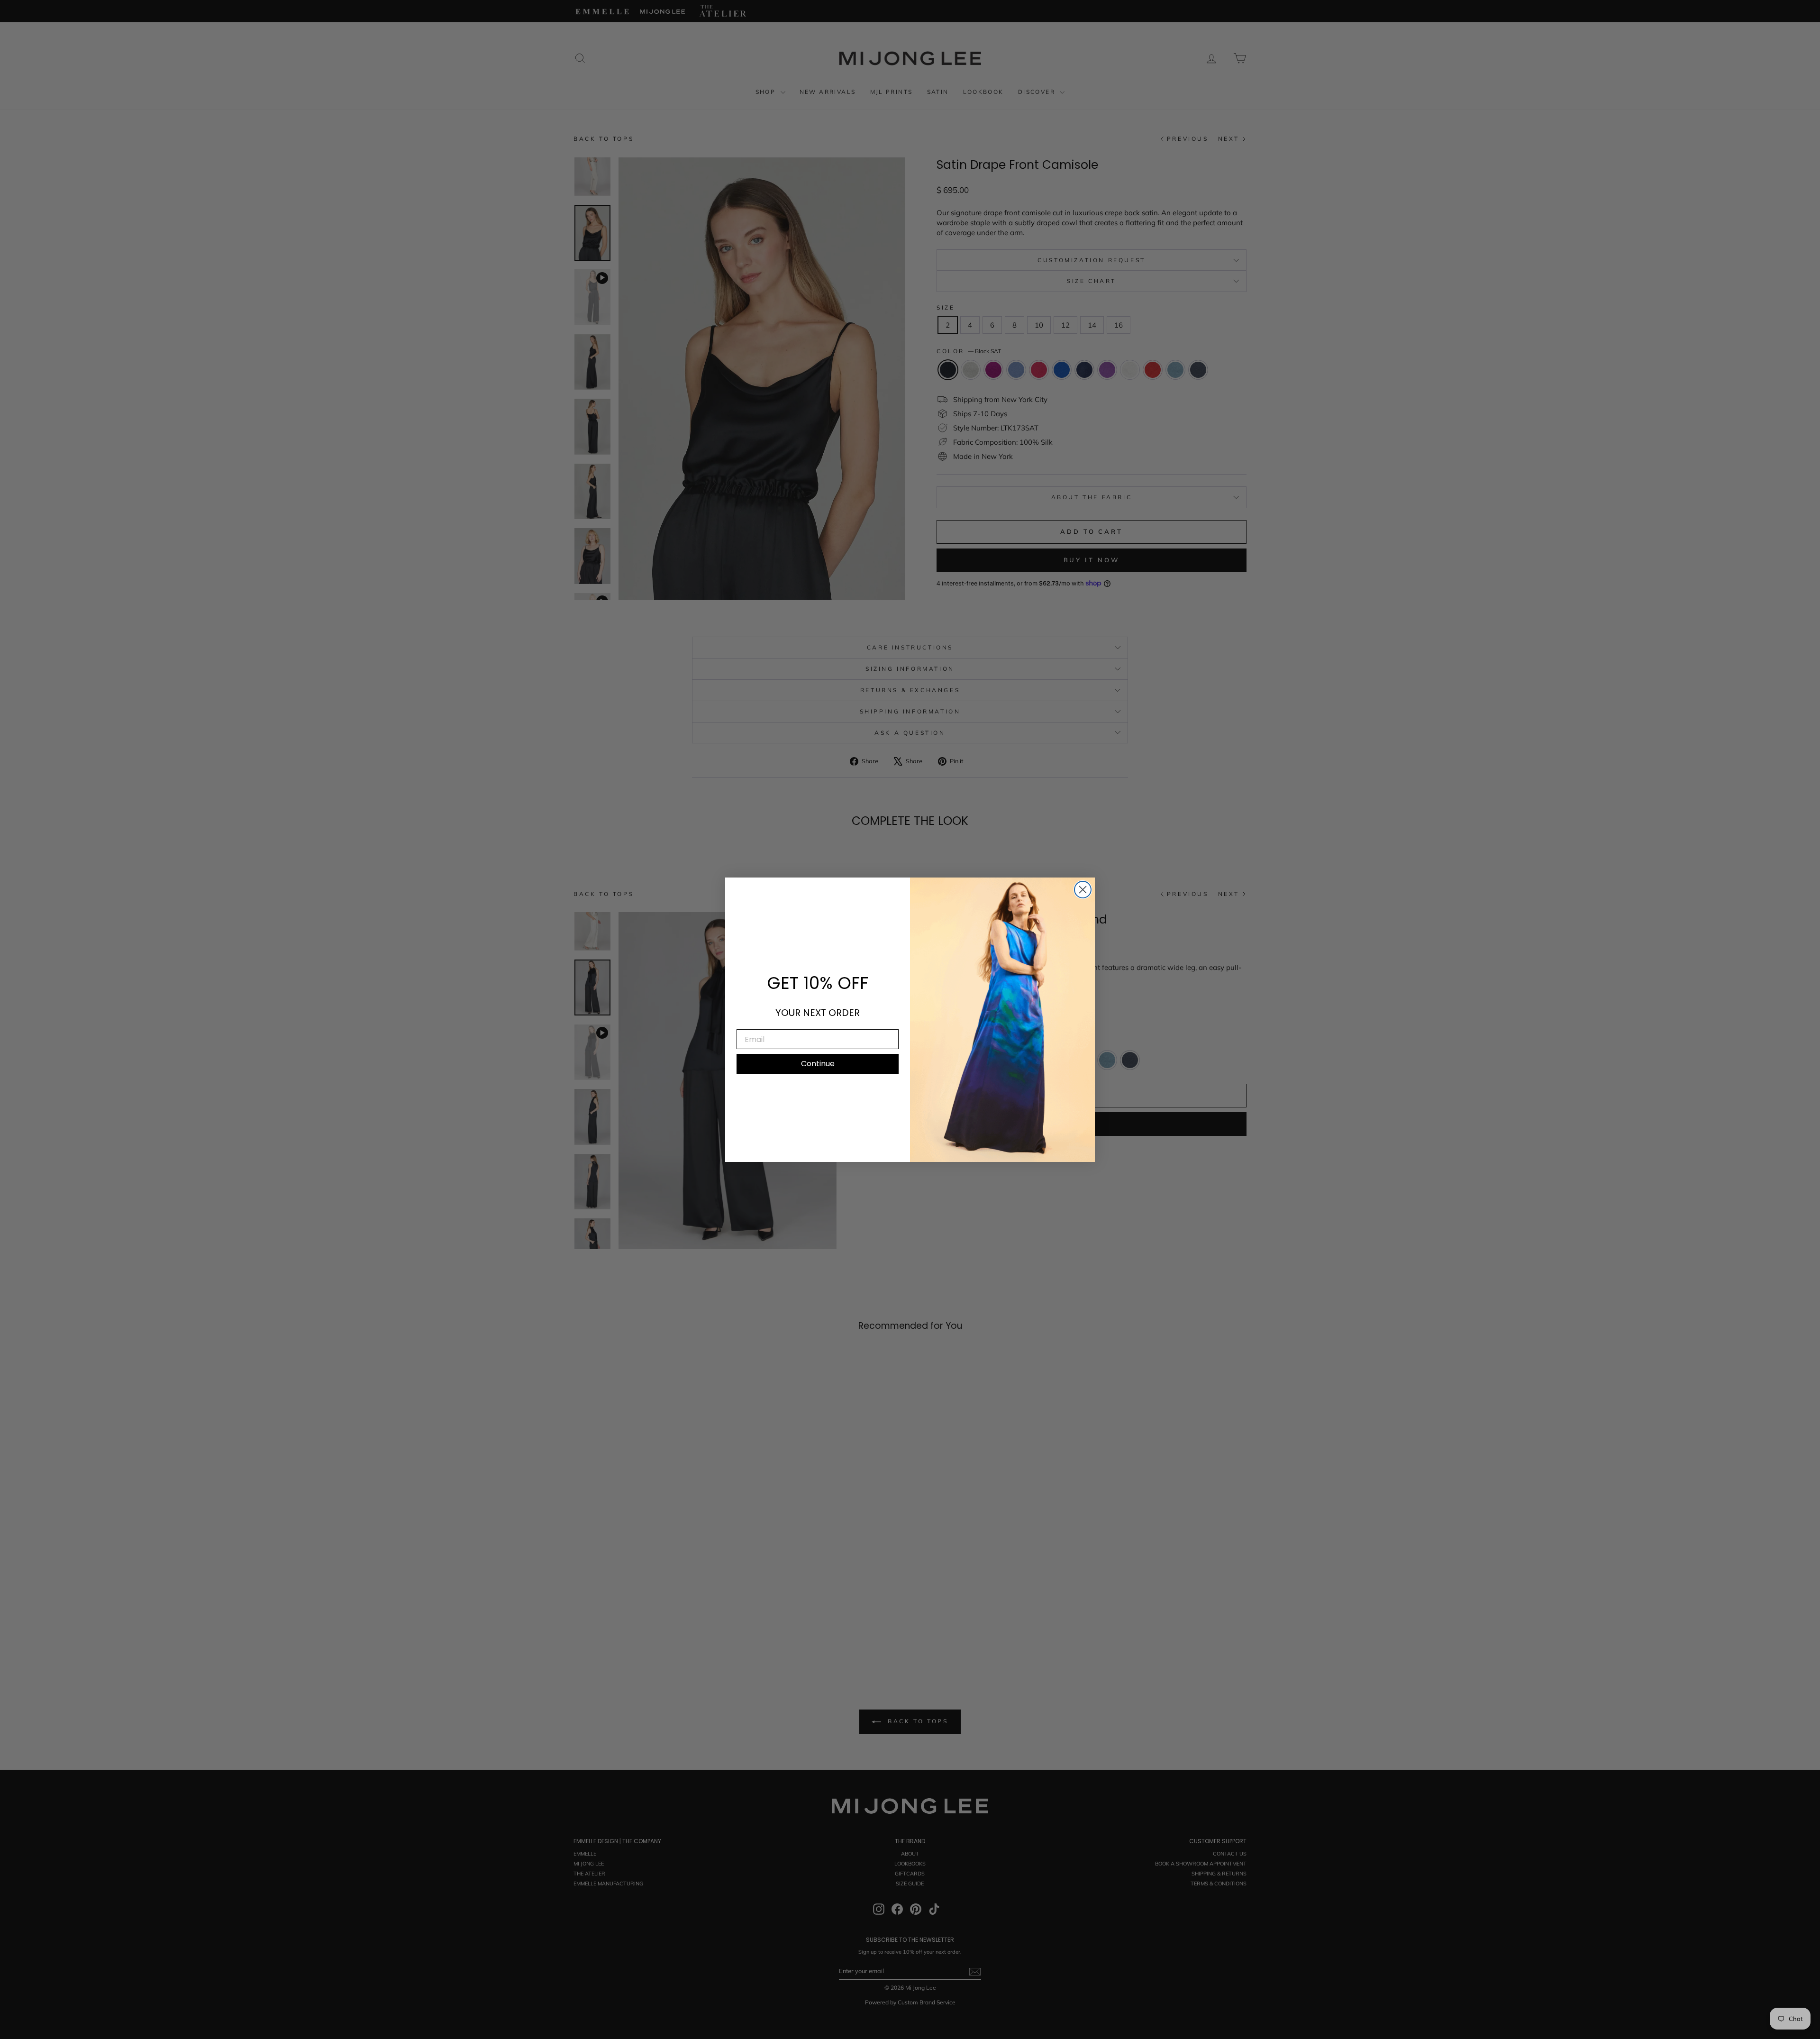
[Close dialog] (1083, 890)
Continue (818, 1064)
